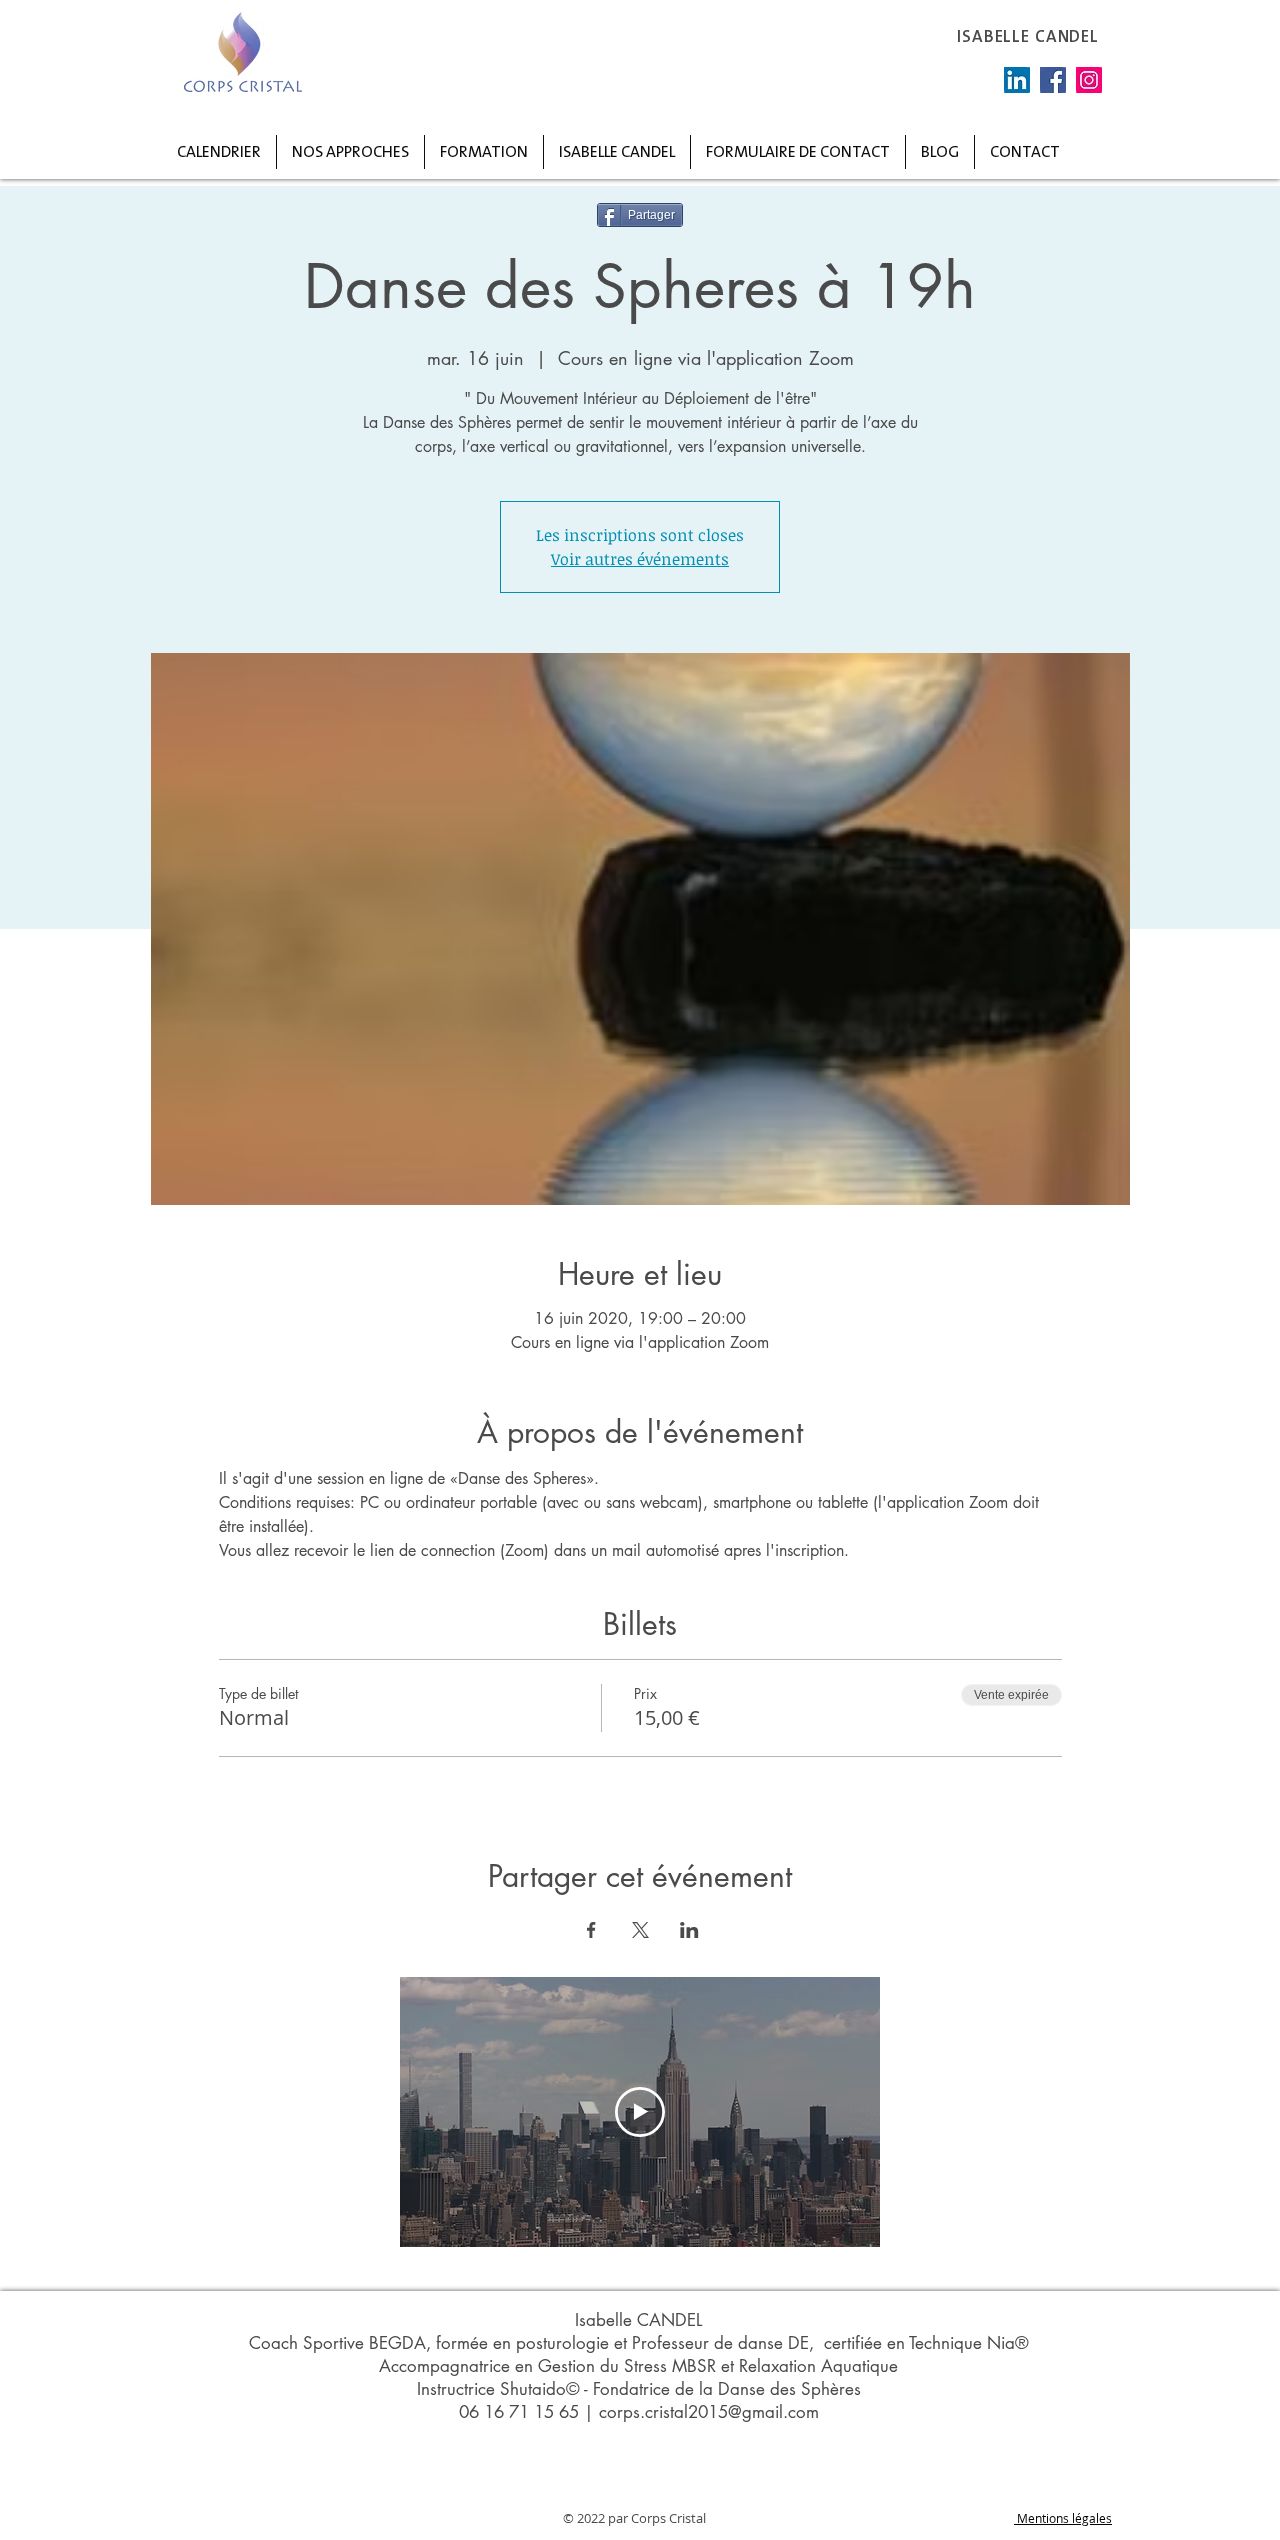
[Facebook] (1053, 80)
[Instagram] (1089, 80)
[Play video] (640, 2112)
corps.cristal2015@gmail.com (709, 2412)
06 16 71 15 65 (519, 2412)
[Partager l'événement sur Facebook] (591, 1930)
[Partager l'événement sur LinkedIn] (689, 1930)
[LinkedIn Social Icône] (1017, 80)
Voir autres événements (640, 559)
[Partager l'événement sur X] (640, 1930)
